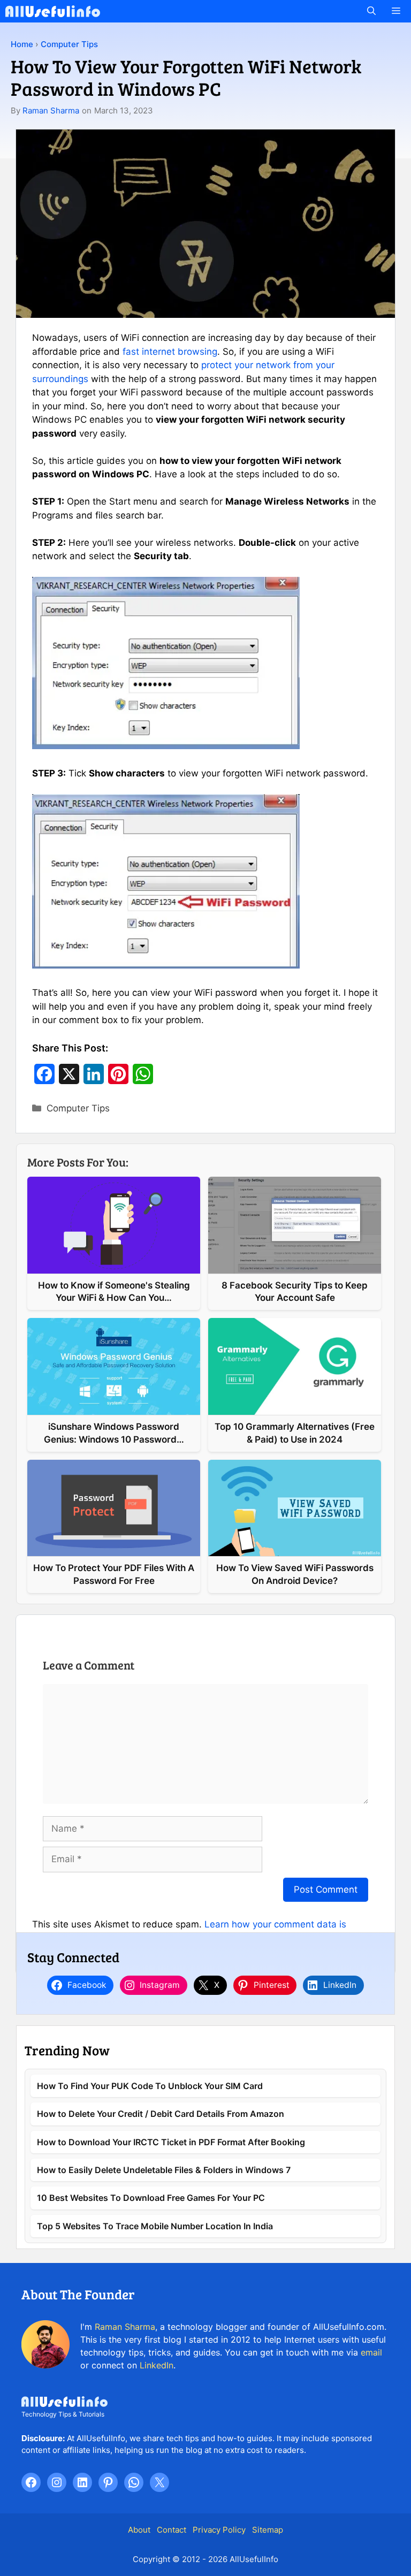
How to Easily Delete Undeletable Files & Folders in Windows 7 (164, 2170)
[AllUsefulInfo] (53, 11)
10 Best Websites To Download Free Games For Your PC (151, 2198)
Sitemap (268, 2530)
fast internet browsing (170, 352)
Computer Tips (69, 44)
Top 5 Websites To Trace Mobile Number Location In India (155, 2226)
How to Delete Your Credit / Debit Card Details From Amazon (161, 2114)
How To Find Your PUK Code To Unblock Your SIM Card (150, 2086)
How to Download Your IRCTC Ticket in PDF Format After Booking (171, 2142)
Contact (172, 2530)
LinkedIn (157, 2365)
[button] (371, 11)
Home (22, 44)
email (371, 2352)
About (139, 2530)
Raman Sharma (51, 110)
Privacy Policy (219, 2530)
